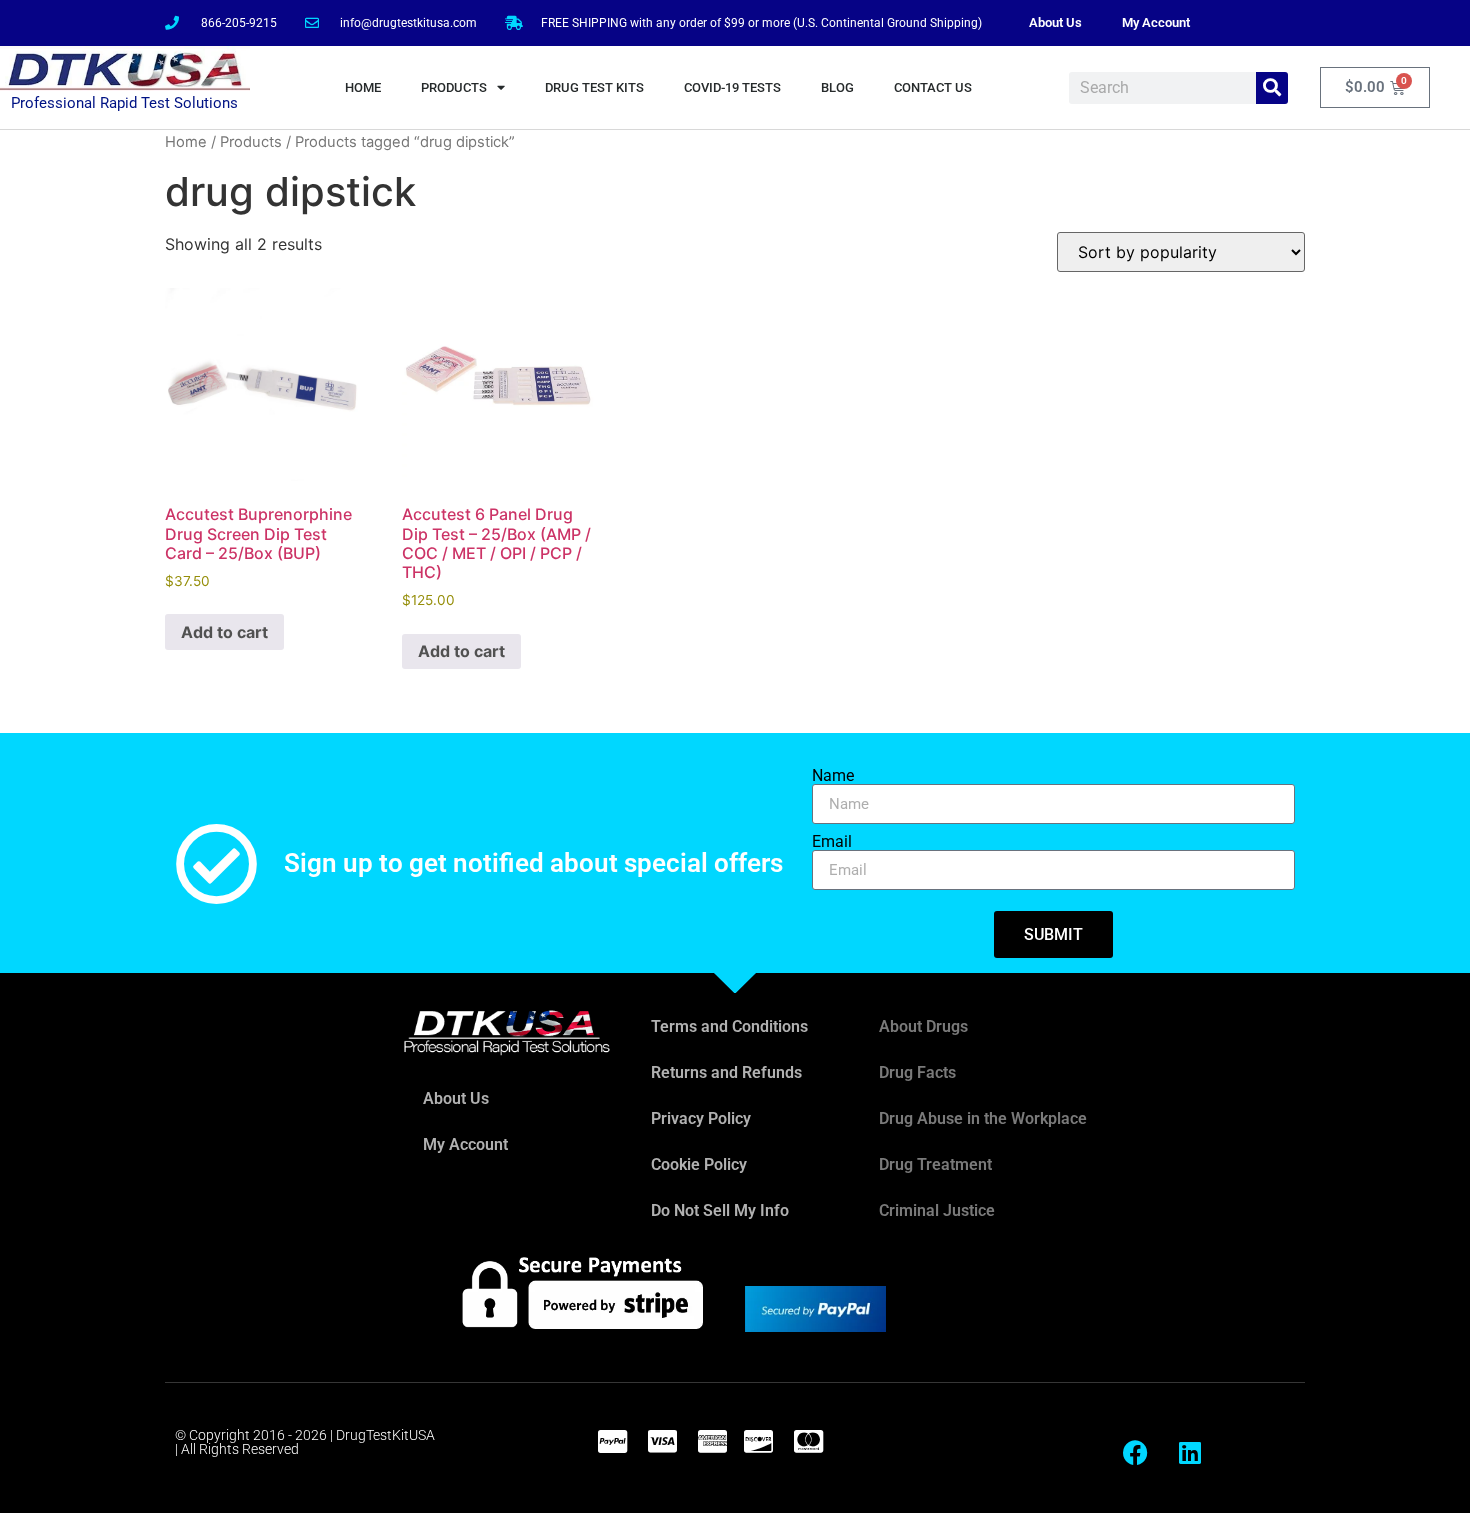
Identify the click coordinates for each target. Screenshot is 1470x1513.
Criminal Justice (937, 1210)
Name (833, 776)
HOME (363, 87)
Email (832, 842)
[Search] (1272, 88)
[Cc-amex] (712, 1441)
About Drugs (923, 1026)
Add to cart (224, 632)
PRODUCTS (454, 87)
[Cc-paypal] (612, 1441)
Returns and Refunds (726, 1072)
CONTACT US (933, 87)
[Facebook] (1135, 1453)
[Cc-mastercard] (808, 1441)
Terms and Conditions (729, 1026)
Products (251, 142)
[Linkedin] (1190, 1453)
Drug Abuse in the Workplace (983, 1118)
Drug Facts (917, 1072)
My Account (1156, 22)
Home (186, 142)
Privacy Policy (701, 1118)
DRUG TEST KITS (594, 87)
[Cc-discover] (758, 1441)
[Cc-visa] (662, 1441)
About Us (1055, 22)
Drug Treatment (935, 1164)
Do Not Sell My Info (720, 1210)
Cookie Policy (699, 1164)
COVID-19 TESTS (732, 87)
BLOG (837, 87)
